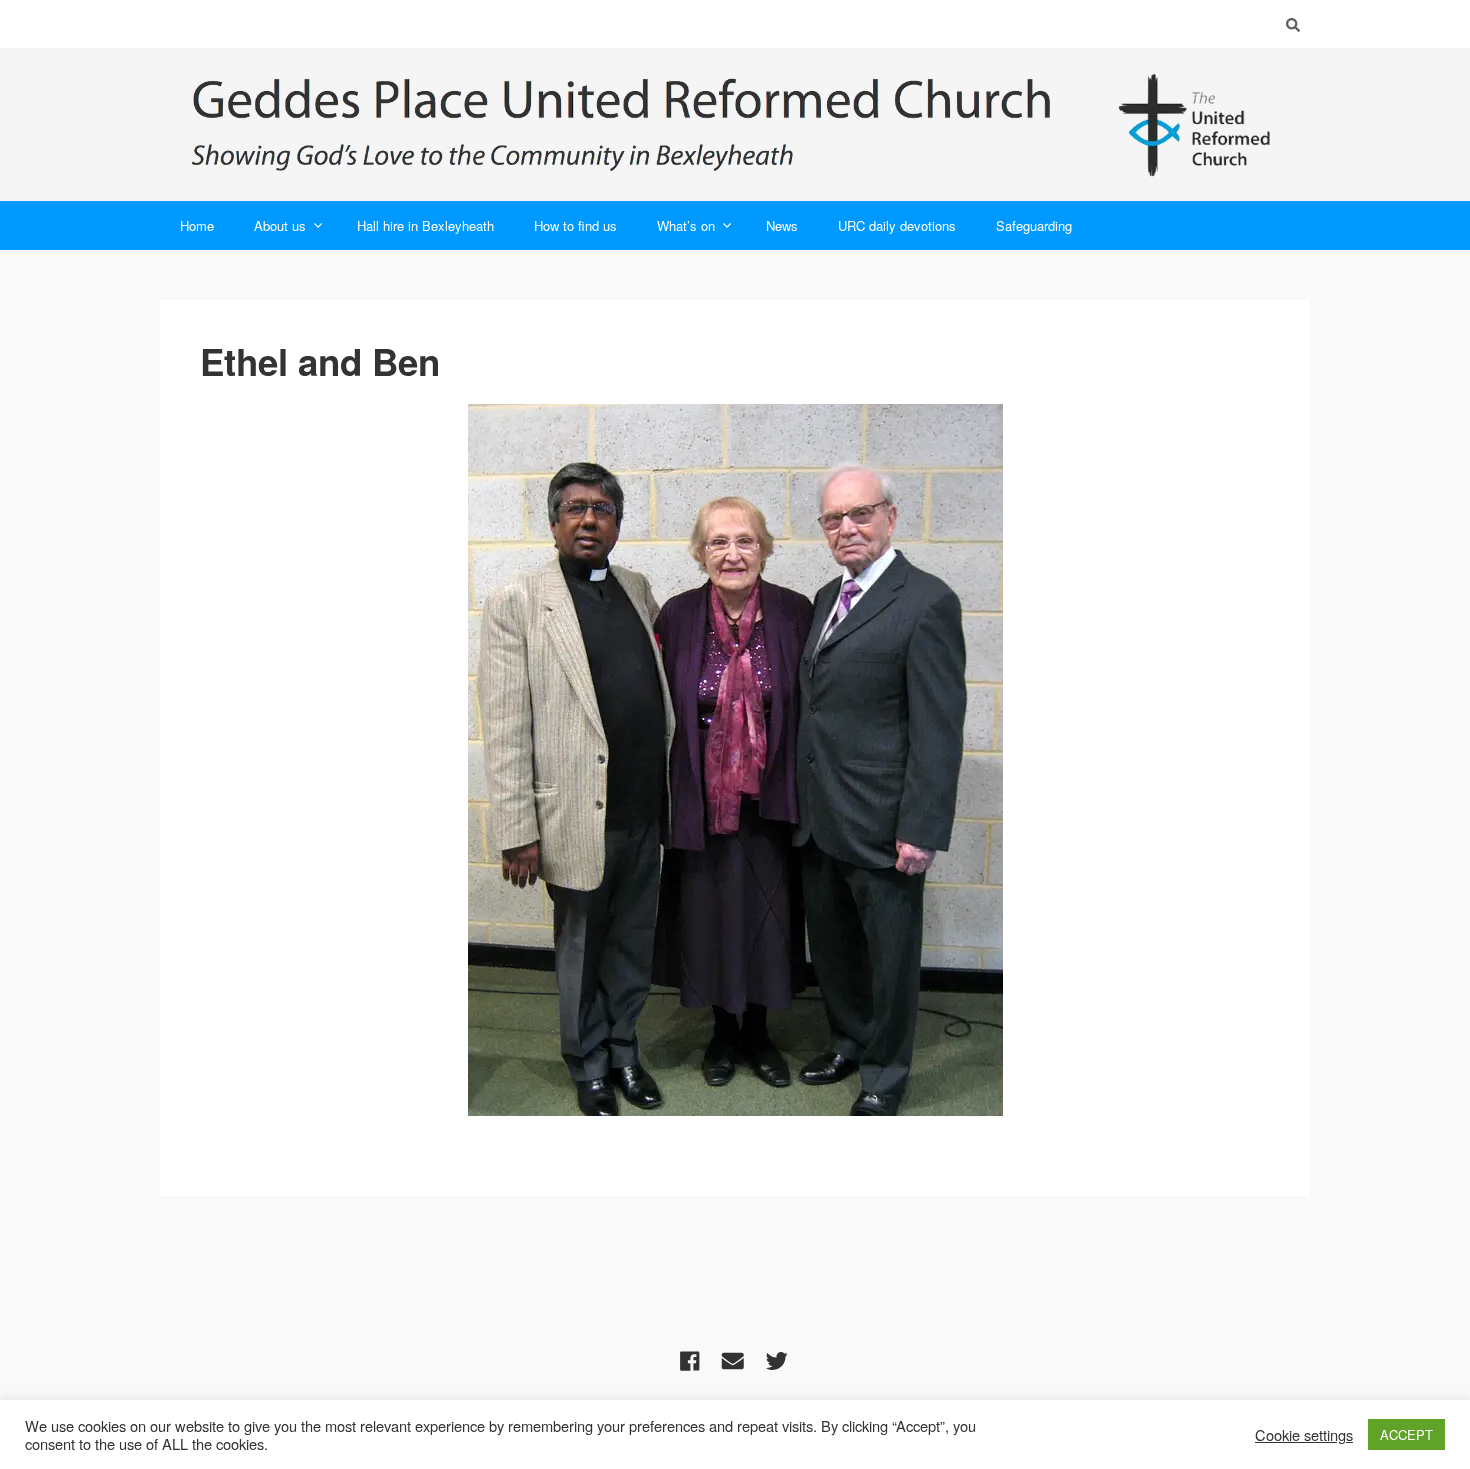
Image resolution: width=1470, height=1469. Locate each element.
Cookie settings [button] (1304, 1435)
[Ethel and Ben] (735, 760)
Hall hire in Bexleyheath (425, 225)
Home (197, 225)
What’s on (686, 225)
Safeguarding (1034, 225)
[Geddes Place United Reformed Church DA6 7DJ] (735, 124)
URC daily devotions (897, 225)
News (782, 225)
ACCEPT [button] (1406, 1434)
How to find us (575, 225)
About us (280, 225)
